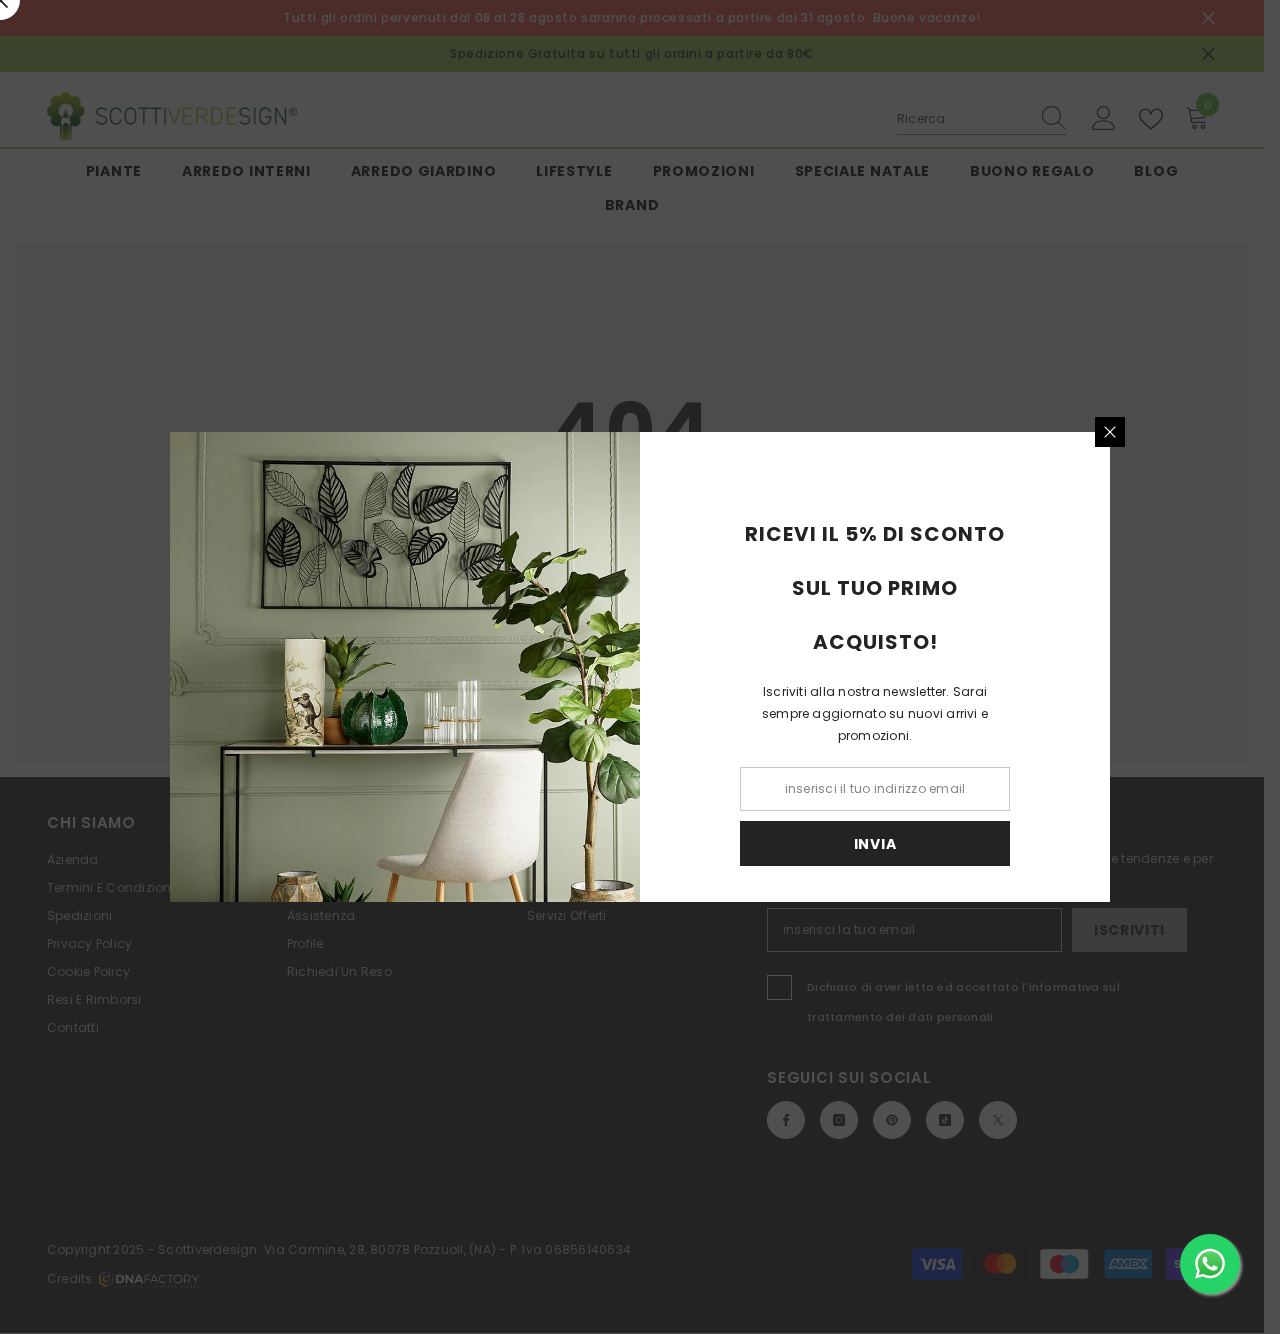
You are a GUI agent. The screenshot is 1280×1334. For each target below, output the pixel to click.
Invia (875, 844)
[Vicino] (1110, 432)
